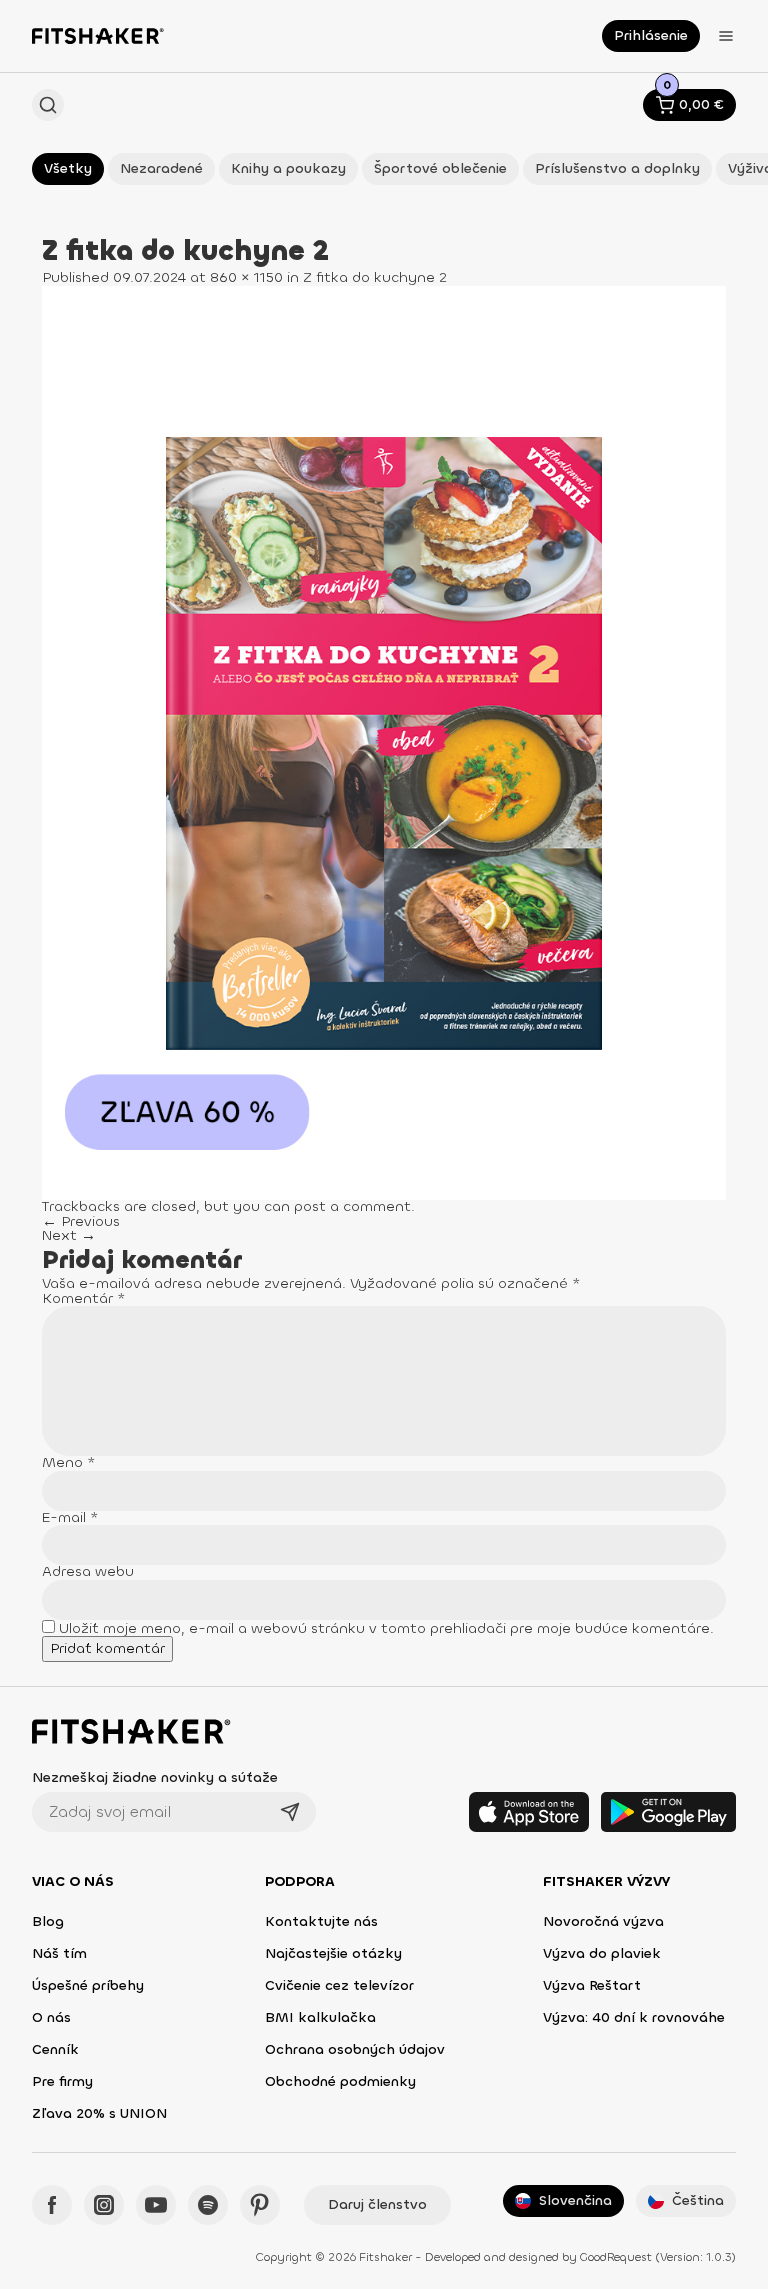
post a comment (352, 1206)
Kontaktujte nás (321, 1921)
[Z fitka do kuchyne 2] (384, 742)
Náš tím (59, 1953)
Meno (69, 1462)
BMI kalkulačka (320, 2017)
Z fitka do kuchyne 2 (375, 277)
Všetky (68, 168)
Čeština (698, 2200)
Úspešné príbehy (88, 1985)
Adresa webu (88, 1571)
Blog (48, 1921)
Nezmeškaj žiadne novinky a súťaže (155, 1777)
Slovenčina (575, 2200)
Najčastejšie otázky (333, 1953)
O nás (51, 2017)
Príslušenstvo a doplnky (617, 168)
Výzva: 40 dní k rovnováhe (634, 2017)
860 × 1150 (246, 277)
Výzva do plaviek (602, 1953)
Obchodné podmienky (340, 2081)
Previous (81, 1221)
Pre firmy (62, 2081)
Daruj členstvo (377, 2204)
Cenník (55, 2049)
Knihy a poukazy (288, 168)
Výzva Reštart (592, 1985)
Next (69, 1235)
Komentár (84, 1298)
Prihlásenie (651, 35)
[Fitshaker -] (98, 36)
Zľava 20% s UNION (99, 2113)
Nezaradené (161, 168)
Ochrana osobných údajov (355, 2049)
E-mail (70, 1517)
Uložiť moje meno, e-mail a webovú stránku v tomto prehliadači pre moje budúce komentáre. (386, 1628)
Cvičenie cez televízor (339, 1985)
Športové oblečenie (440, 168)
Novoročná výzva (603, 1921)
